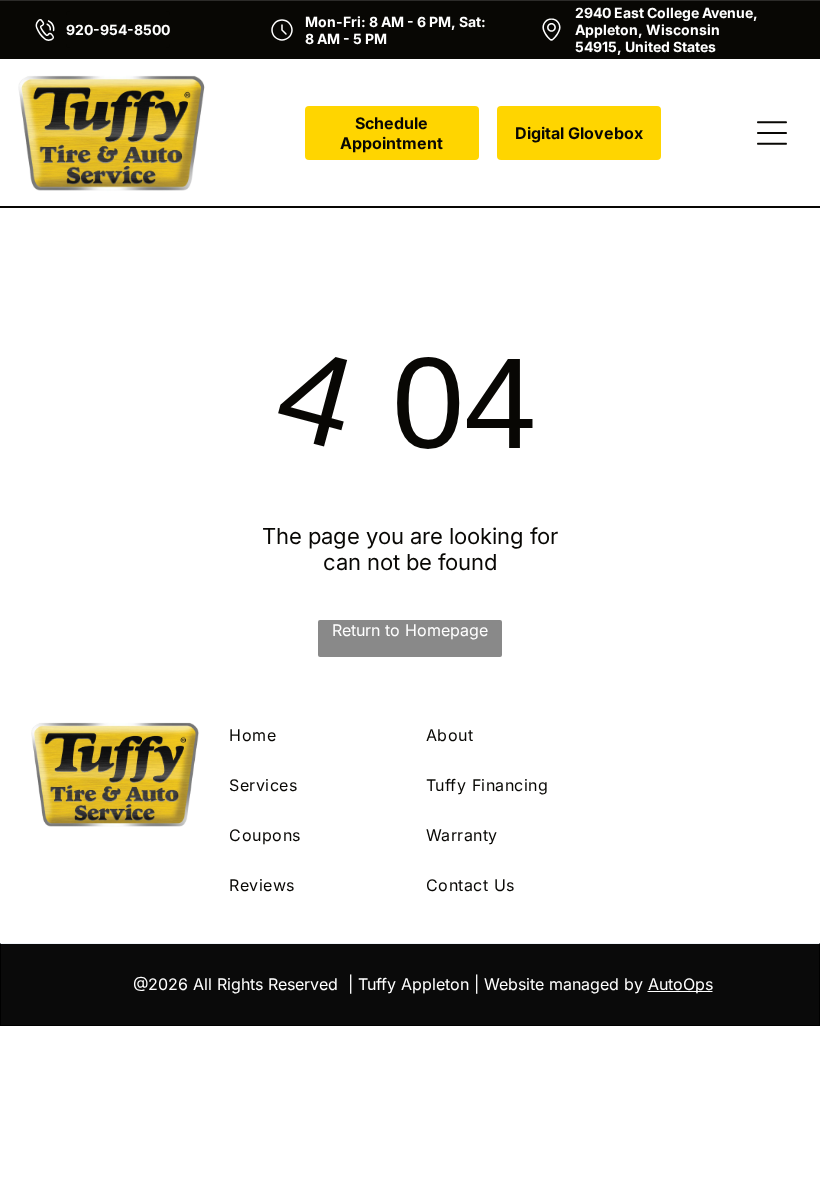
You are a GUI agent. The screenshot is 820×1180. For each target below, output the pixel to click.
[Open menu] (772, 133)
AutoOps (680, 984)
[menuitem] (311, 735)
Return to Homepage (410, 630)
